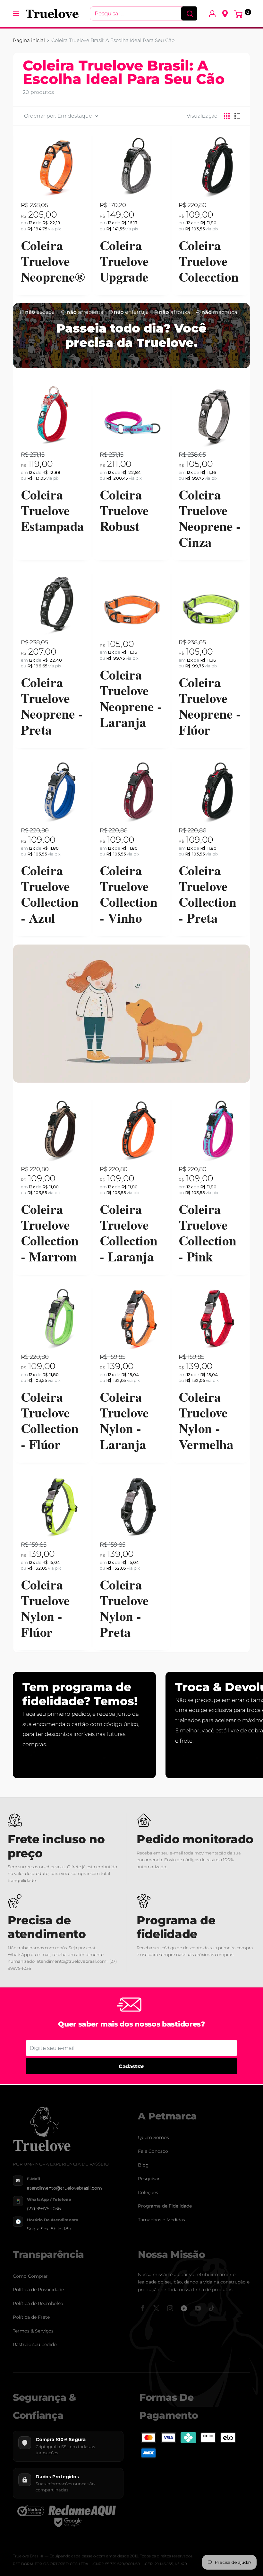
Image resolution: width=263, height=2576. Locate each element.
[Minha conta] (212, 13)
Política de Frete (31, 2317)
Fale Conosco (153, 2151)
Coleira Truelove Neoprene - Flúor (210, 706)
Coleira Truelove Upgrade (124, 260)
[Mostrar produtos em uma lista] (237, 116)
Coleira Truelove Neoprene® (53, 260)
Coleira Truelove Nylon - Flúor (45, 1608)
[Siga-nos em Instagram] (170, 2308)
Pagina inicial (29, 40)
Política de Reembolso (38, 2303)
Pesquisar (149, 2179)
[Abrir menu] (16, 13)
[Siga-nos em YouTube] (198, 2308)
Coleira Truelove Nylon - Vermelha (206, 1421)
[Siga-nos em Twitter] (156, 2308)
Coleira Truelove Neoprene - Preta (52, 706)
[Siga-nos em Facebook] (143, 2308)
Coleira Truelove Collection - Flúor (50, 1421)
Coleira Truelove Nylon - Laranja (124, 1421)
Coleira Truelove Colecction (208, 260)
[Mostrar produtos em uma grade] (227, 116)
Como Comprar (30, 2276)
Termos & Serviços (33, 2331)
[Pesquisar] (189, 13)
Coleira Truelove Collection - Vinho (128, 894)
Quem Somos (153, 2137)
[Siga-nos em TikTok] (212, 2308)
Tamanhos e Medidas (161, 2220)
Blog (143, 2165)
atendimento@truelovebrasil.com (64, 2188)
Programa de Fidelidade (165, 2206)
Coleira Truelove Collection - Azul (50, 894)
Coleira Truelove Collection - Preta (207, 894)
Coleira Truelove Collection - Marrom (50, 1233)
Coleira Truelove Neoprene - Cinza (210, 518)
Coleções (148, 2192)
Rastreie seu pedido (35, 2344)
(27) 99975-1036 (44, 2209)
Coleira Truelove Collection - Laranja (128, 1233)
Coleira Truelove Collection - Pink (207, 1233)
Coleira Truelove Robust (124, 510)
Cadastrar (131, 2066)
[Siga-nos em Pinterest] (184, 2308)
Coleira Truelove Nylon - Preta (124, 1608)
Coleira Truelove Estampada (52, 510)
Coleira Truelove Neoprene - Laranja (131, 698)
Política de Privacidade (38, 2290)
